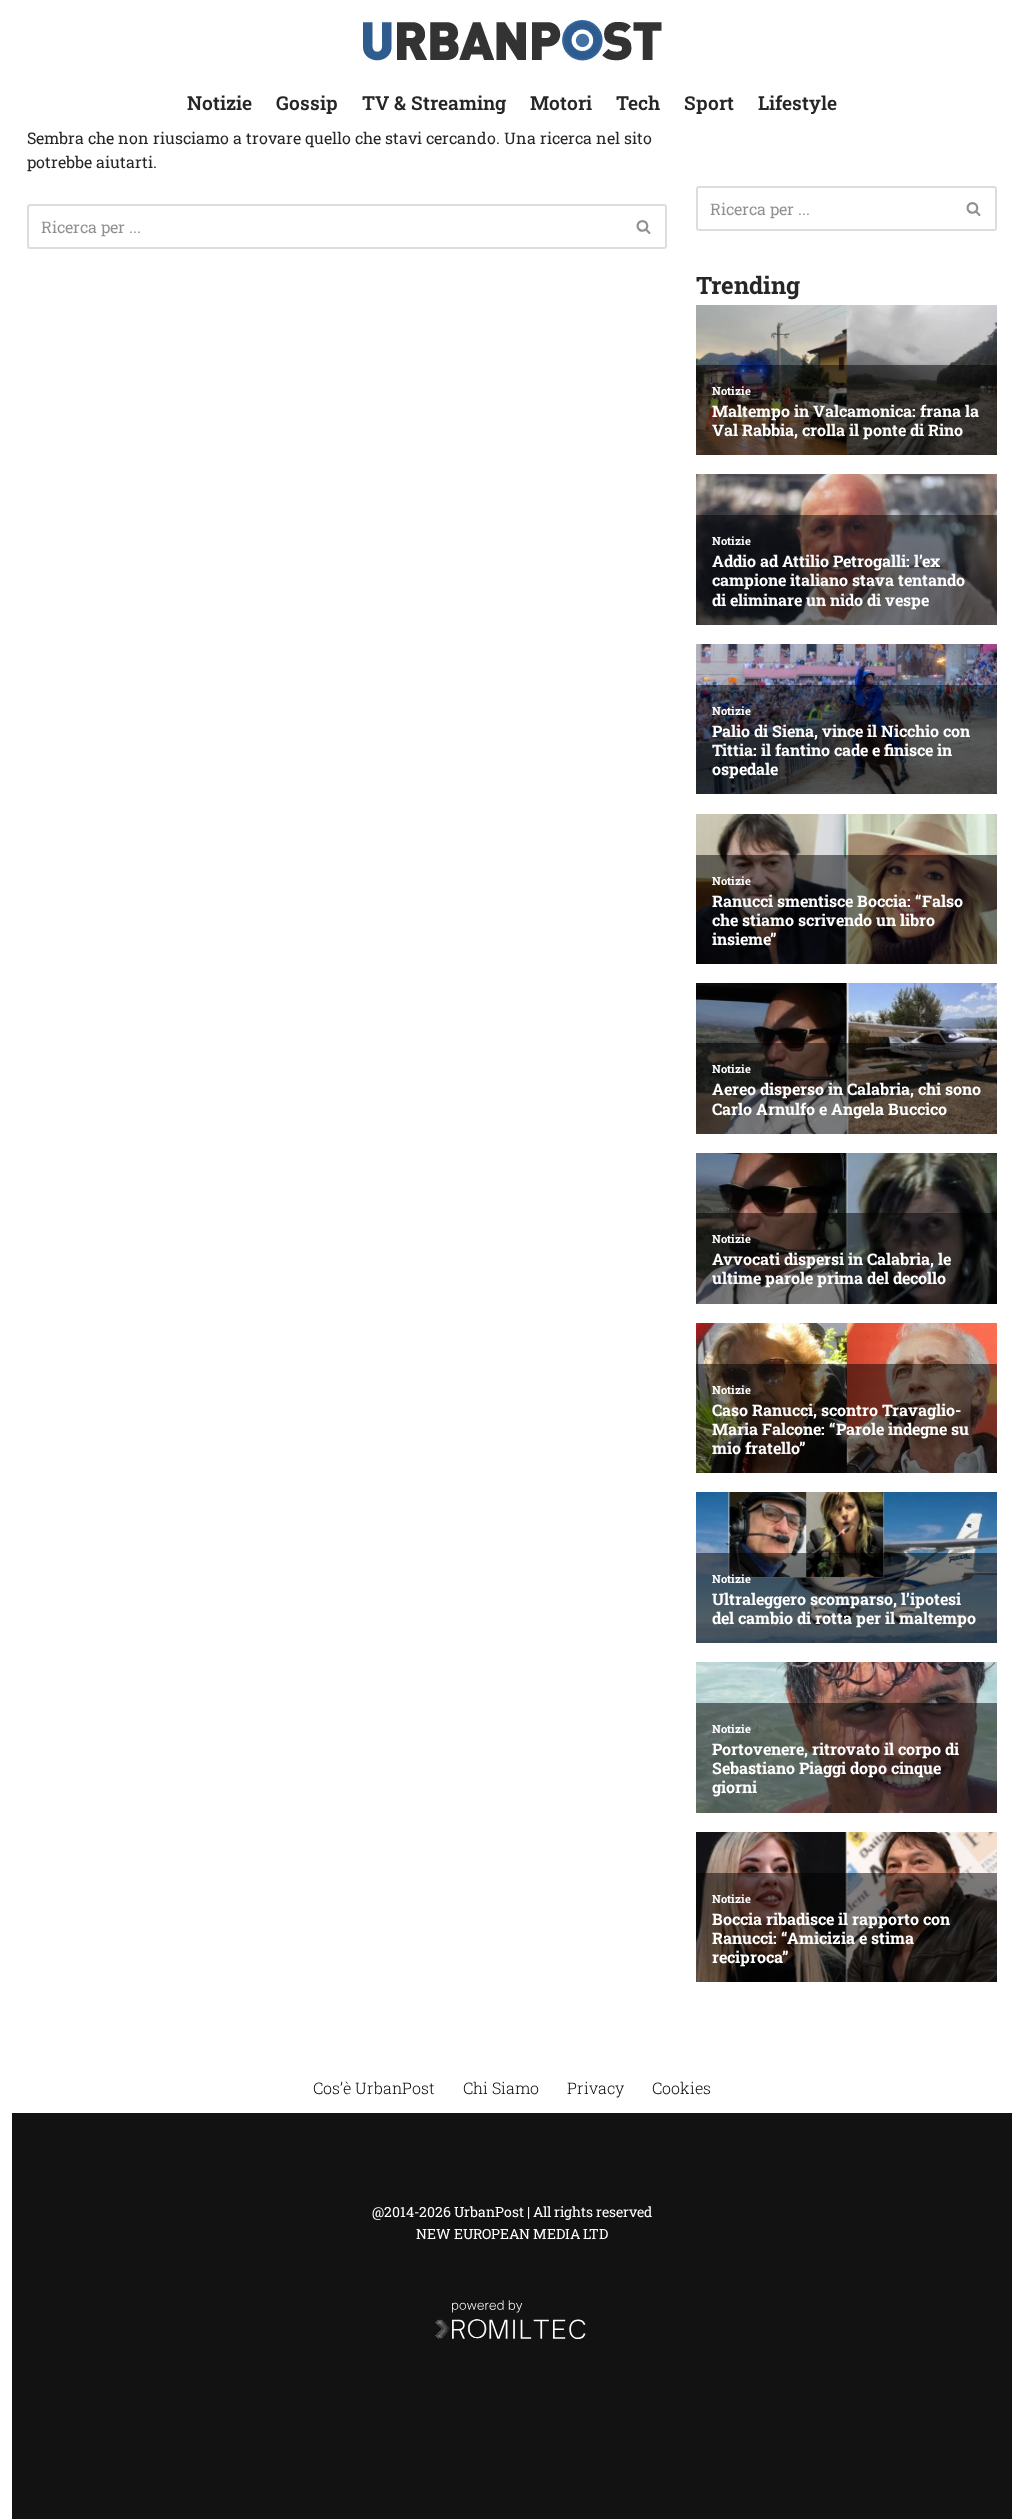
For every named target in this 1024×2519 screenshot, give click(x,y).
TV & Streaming (434, 102)
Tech (638, 102)
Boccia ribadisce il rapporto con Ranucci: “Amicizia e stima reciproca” (831, 1938)
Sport (709, 102)
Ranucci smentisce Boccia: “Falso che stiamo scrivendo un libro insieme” (837, 920)
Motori (561, 102)
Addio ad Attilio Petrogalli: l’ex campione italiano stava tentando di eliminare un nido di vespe (838, 580)
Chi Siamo (501, 2087)
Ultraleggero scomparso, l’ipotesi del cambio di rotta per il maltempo (844, 1608)
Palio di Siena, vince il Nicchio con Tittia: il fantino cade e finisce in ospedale (841, 750)
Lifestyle (797, 102)
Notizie (219, 102)
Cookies (681, 2087)
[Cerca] (644, 226)
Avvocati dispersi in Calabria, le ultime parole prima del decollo (831, 1268)
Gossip (307, 102)
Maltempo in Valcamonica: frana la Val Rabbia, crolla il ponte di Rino (845, 420)
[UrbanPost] (512, 40)
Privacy (595, 2087)
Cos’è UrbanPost (374, 2087)
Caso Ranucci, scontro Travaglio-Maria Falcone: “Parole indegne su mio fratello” (840, 1429)
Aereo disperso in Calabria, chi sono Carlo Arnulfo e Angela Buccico (846, 1098)
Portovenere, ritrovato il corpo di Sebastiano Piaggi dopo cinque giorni (835, 1768)
